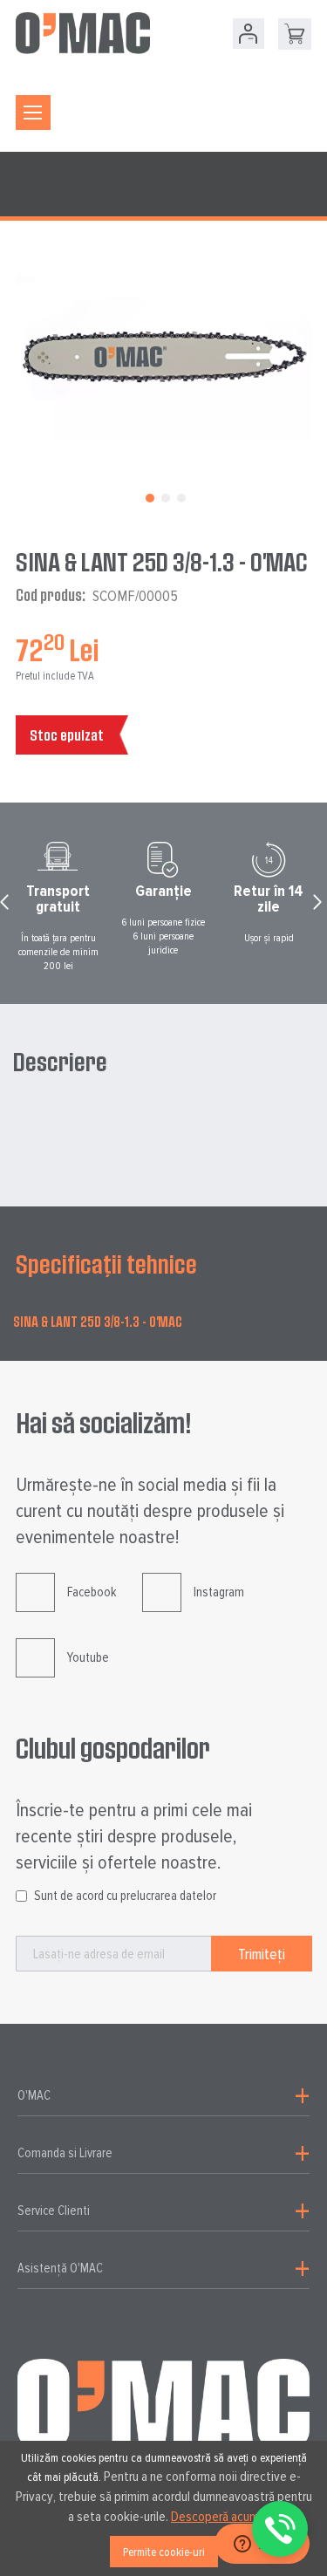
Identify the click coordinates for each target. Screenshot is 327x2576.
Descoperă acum (215, 2517)
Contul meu (249, 34)
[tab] (163, 2096)
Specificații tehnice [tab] (106, 1264)
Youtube (88, 1657)
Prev (7, 906)
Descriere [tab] (60, 1062)
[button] (148, 496)
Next (320, 906)
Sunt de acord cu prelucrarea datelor (125, 1896)
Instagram (219, 1592)
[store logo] (83, 33)
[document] (163, 2508)
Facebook (92, 1592)
